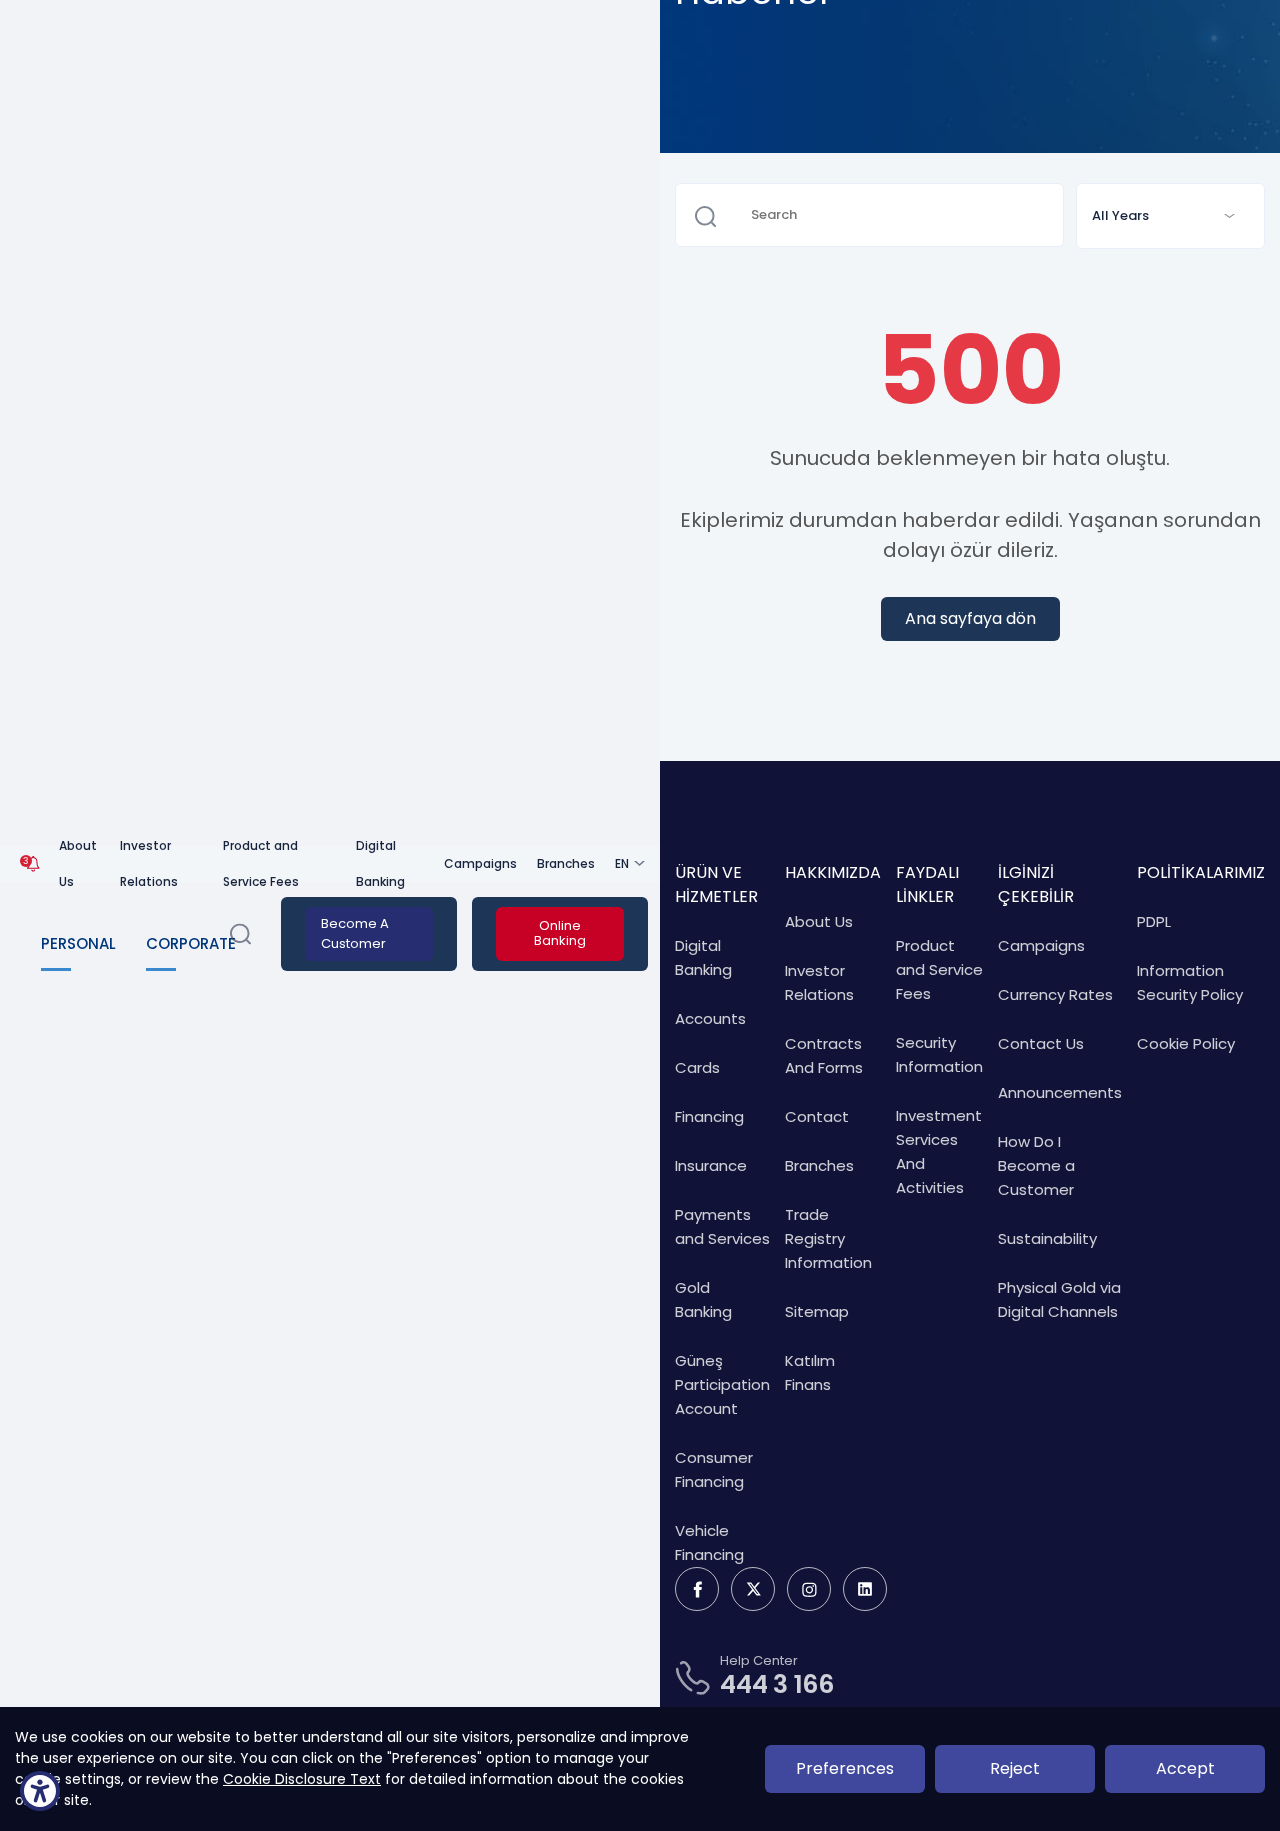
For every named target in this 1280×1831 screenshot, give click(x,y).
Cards (697, 1067)
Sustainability (1047, 1238)
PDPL (1154, 921)
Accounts (710, 1018)
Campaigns (480, 863)
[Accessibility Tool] (40, 1791)
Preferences (845, 1768)
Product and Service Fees (261, 863)
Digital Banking (380, 863)
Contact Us (1041, 1043)
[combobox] (1170, 216)
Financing (709, 1116)
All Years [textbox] (1120, 215)
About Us (78, 863)
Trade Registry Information (828, 1238)
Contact (817, 1116)
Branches (566, 863)
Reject (1015, 1768)
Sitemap (817, 1311)
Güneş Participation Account (722, 1384)
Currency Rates (1055, 994)
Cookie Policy (1186, 1043)
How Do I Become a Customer (1036, 1165)
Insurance (711, 1165)
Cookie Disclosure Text (302, 1779)
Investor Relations (149, 863)
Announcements (1060, 1092)
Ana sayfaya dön (970, 618)
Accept (1185, 1768)
